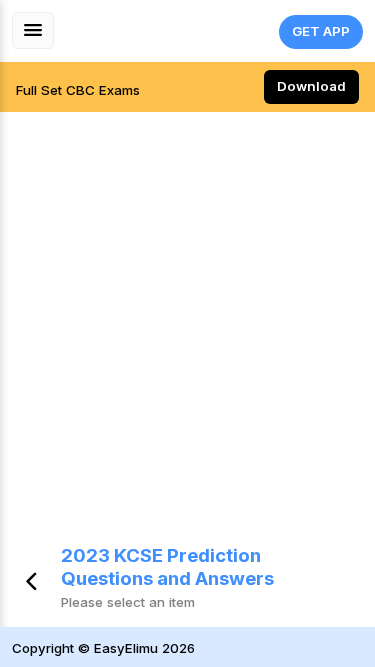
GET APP (321, 31)
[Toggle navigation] (33, 30)
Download (311, 86)
